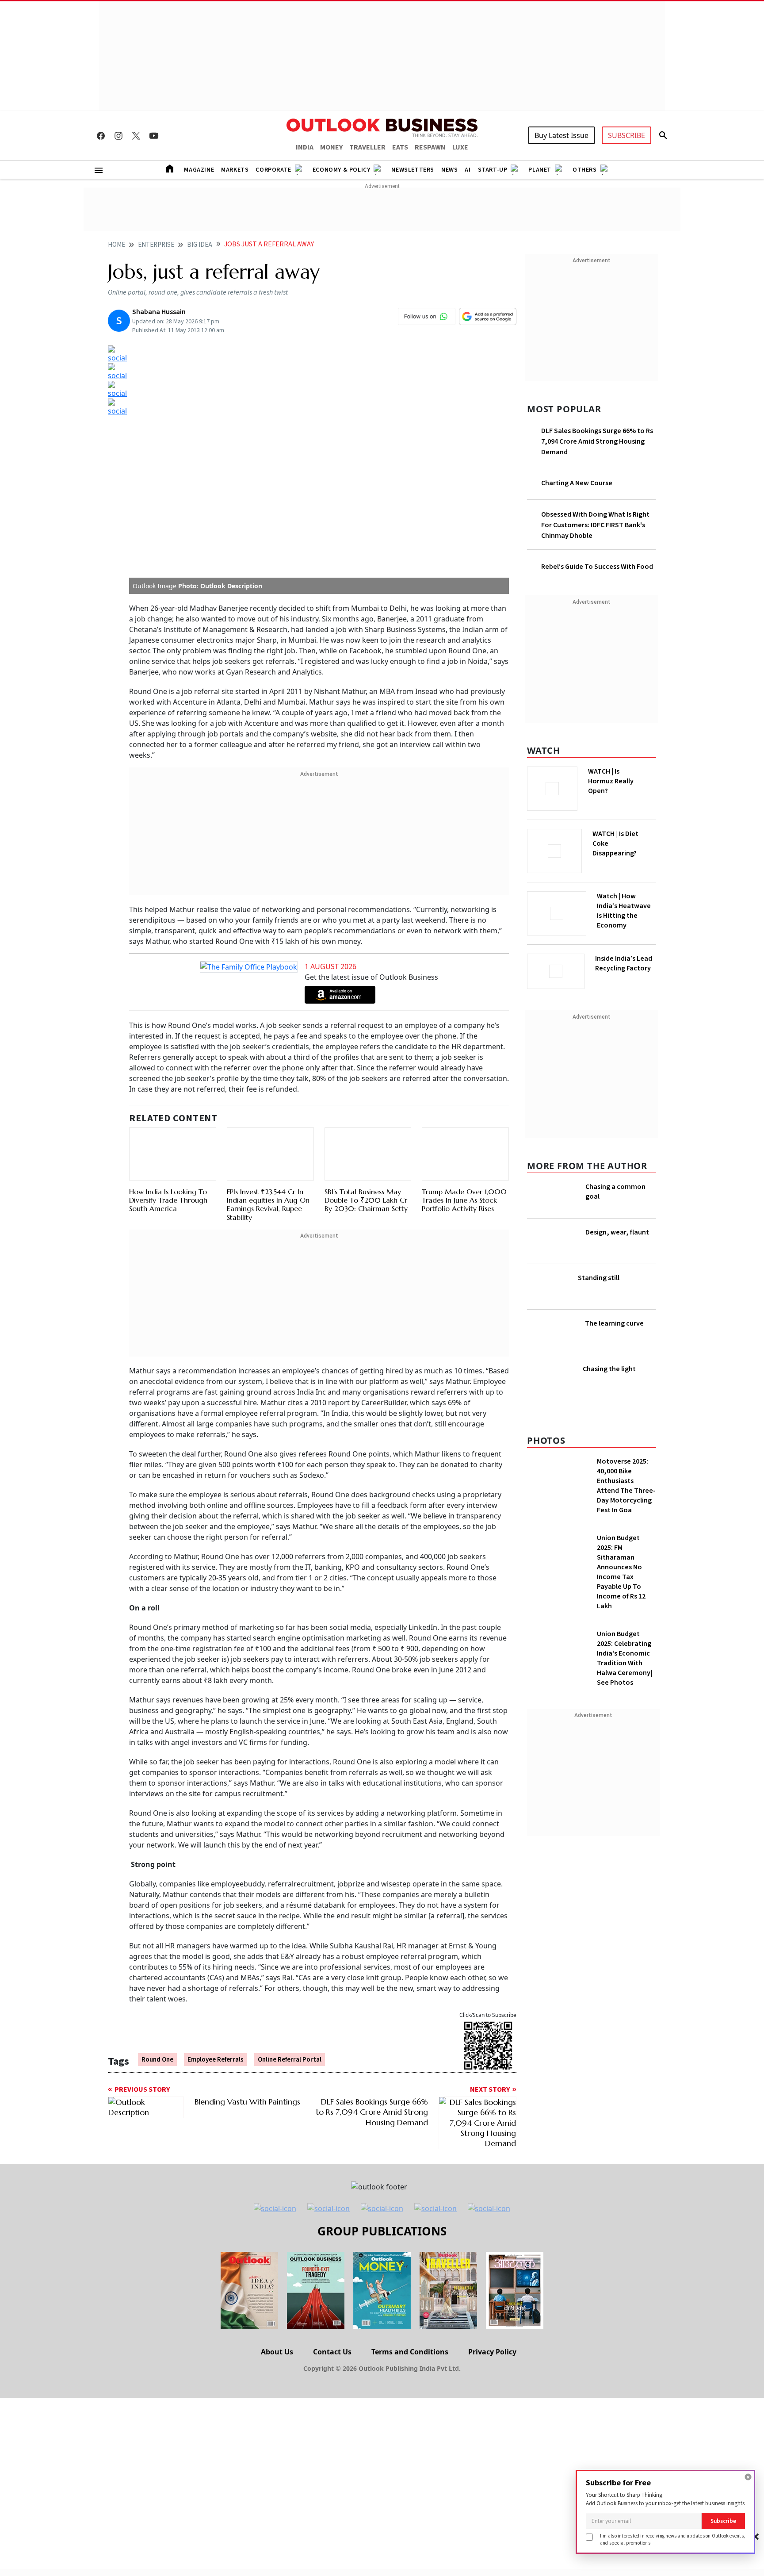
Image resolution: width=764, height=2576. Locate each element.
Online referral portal (290, 2060)
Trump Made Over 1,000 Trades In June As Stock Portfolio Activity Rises (464, 1200)
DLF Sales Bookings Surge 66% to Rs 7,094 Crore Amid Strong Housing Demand (597, 441)
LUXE (460, 147)
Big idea (200, 245)
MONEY (331, 147)
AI (468, 170)
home (117, 245)
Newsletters (413, 170)
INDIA (305, 147)
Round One (157, 2060)
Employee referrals (216, 2060)
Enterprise (156, 245)
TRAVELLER (367, 147)
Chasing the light (609, 1369)
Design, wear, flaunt (617, 1232)
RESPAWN (430, 147)
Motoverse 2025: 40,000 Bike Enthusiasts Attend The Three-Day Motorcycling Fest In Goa (626, 1486)
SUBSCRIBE (626, 135)
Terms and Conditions (410, 2352)
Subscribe (723, 2521)
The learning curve (614, 1323)
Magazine (199, 170)
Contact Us (332, 2352)
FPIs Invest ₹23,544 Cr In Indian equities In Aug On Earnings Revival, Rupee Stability (268, 1204)
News (449, 170)
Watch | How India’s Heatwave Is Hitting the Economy (624, 911)
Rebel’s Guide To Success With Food (597, 567)
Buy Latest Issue (562, 135)
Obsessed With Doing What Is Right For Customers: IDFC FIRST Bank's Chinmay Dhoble (595, 525)
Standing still (599, 1278)
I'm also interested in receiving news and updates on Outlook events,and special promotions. (672, 2539)
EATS (400, 147)
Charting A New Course (577, 483)
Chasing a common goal (615, 1192)
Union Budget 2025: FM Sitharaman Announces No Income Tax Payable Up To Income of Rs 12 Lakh (621, 1572)
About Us (277, 2352)
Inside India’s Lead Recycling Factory (624, 963)
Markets (235, 170)
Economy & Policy (342, 170)
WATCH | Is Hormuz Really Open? (611, 781)
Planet (540, 170)
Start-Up (493, 170)
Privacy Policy (492, 2352)
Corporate (273, 170)
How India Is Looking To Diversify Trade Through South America (168, 1200)
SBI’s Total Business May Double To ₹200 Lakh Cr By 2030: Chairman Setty (366, 1200)
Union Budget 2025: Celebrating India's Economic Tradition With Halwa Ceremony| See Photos (625, 1658)
